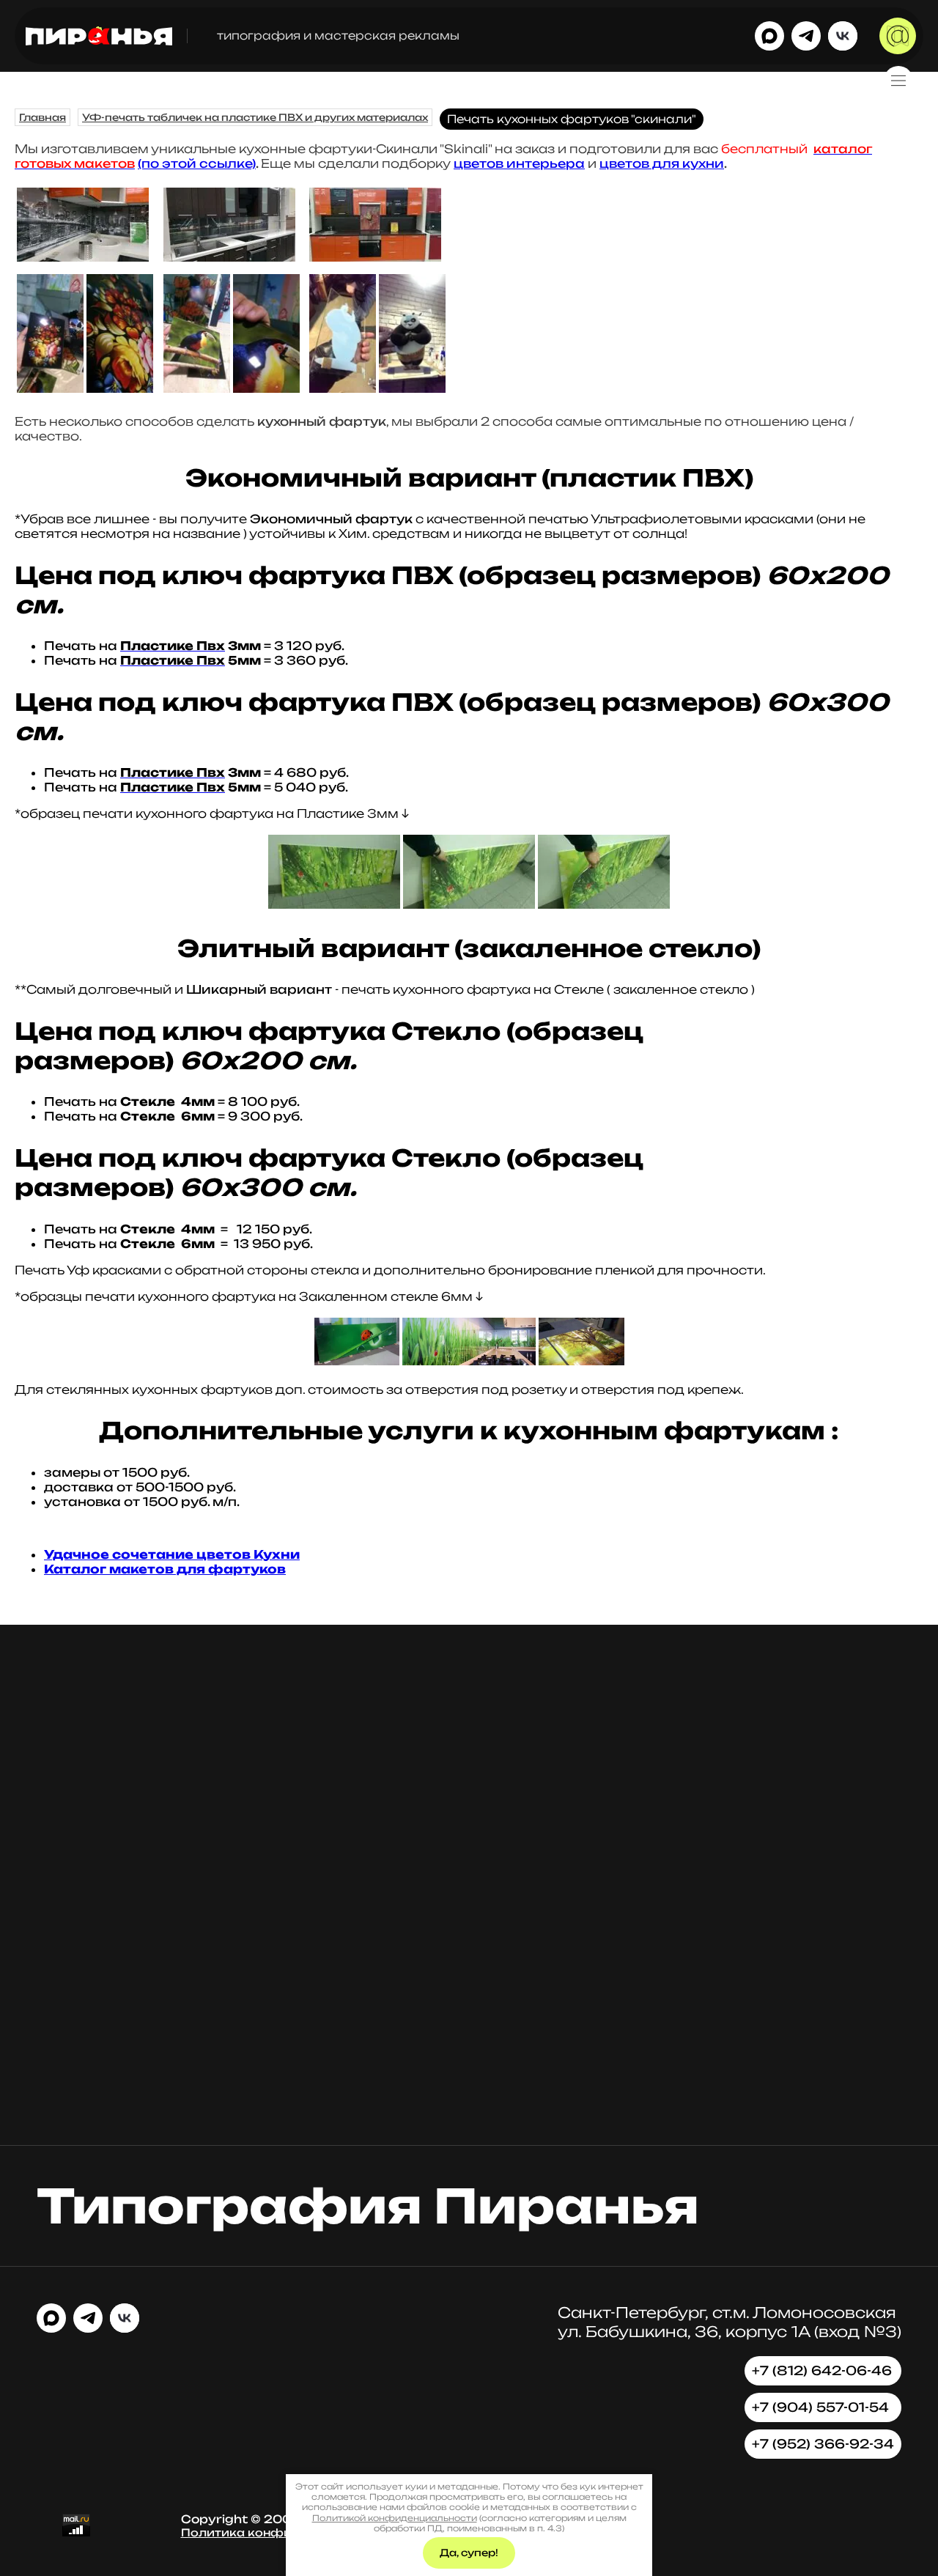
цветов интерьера (519, 163)
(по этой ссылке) (197, 163)
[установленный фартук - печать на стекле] (83, 257)
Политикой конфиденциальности (395, 2518)
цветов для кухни (662, 163)
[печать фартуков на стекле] (229, 257)
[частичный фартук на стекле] (375, 257)
